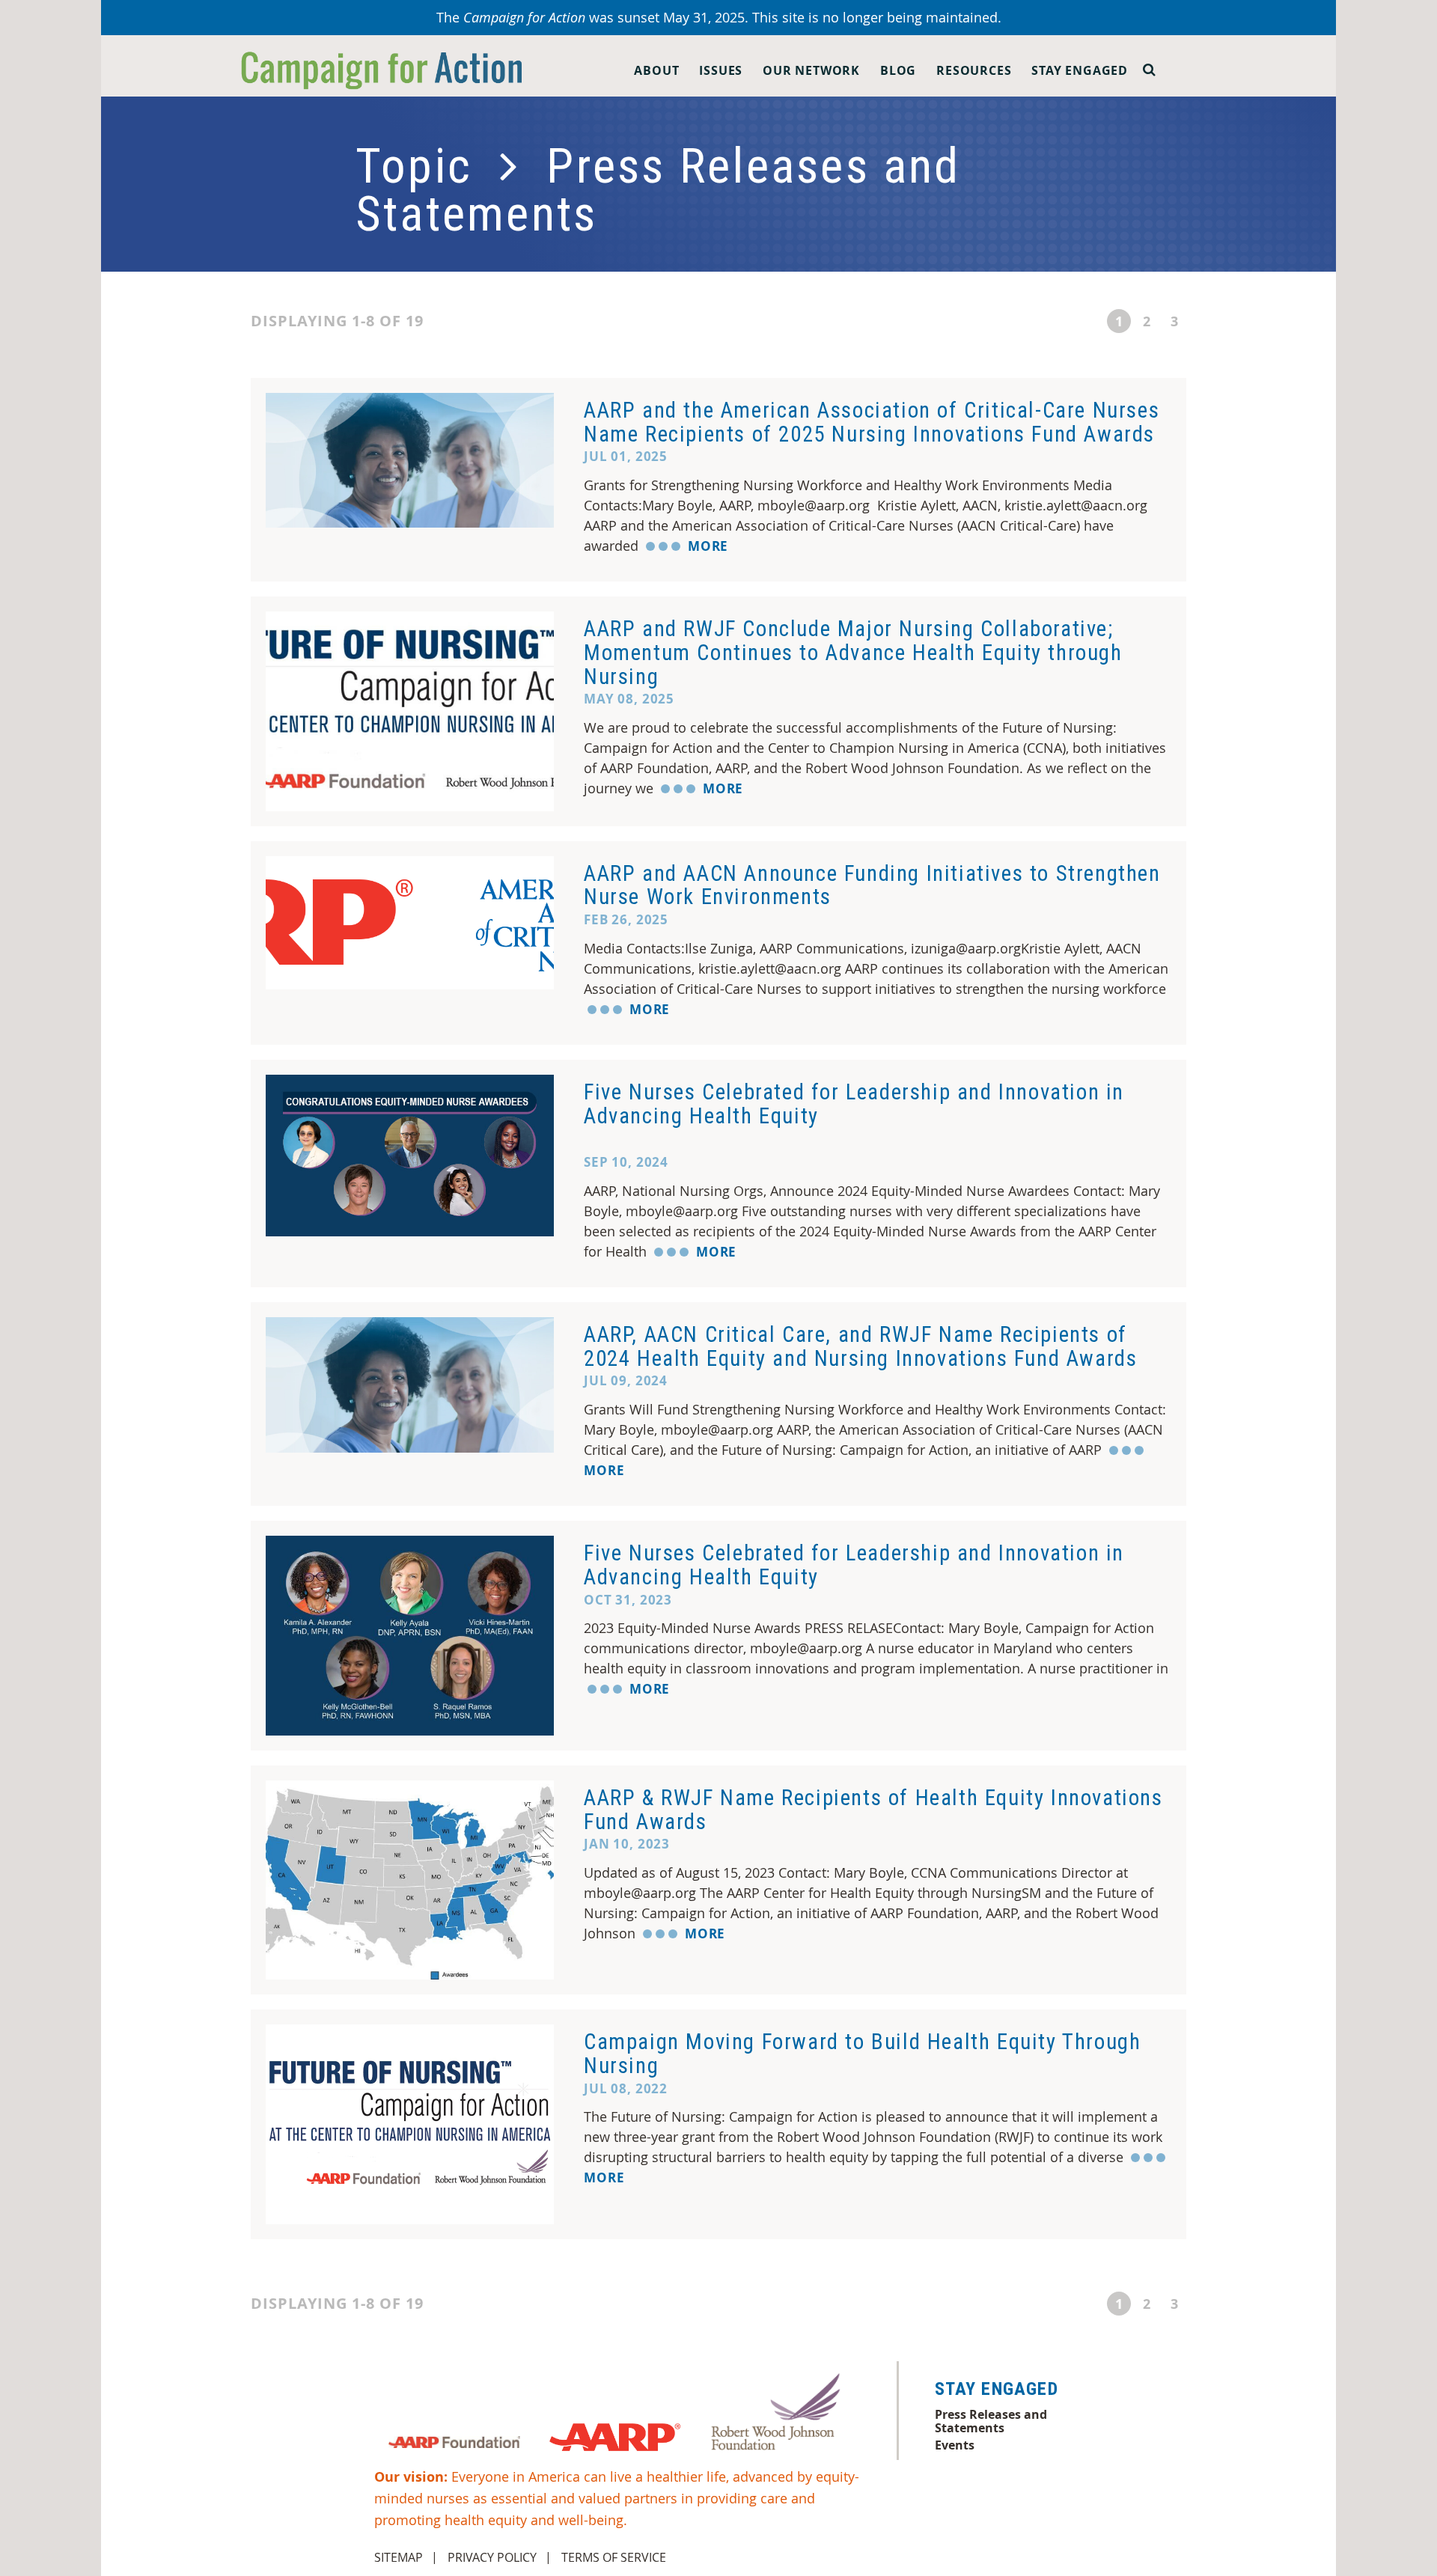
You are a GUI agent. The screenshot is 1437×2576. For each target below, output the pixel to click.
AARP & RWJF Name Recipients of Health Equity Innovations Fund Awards (873, 1810)
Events (955, 2445)
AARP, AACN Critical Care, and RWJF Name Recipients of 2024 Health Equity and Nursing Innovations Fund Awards (860, 1346)
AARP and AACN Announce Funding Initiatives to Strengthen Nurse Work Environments (872, 885)
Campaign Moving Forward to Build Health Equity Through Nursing (862, 2054)
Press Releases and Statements (991, 2421)
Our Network (811, 70)
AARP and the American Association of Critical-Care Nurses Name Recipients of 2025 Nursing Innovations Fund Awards (872, 422)
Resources (974, 70)
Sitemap (399, 2557)
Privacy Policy (492, 2557)
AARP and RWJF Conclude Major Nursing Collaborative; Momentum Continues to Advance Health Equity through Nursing (853, 652)
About (656, 70)
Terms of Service (614, 2557)
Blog (898, 70)
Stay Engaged (1080, 70)
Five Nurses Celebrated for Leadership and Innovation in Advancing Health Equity (854, 1104)
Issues (721, 70)
